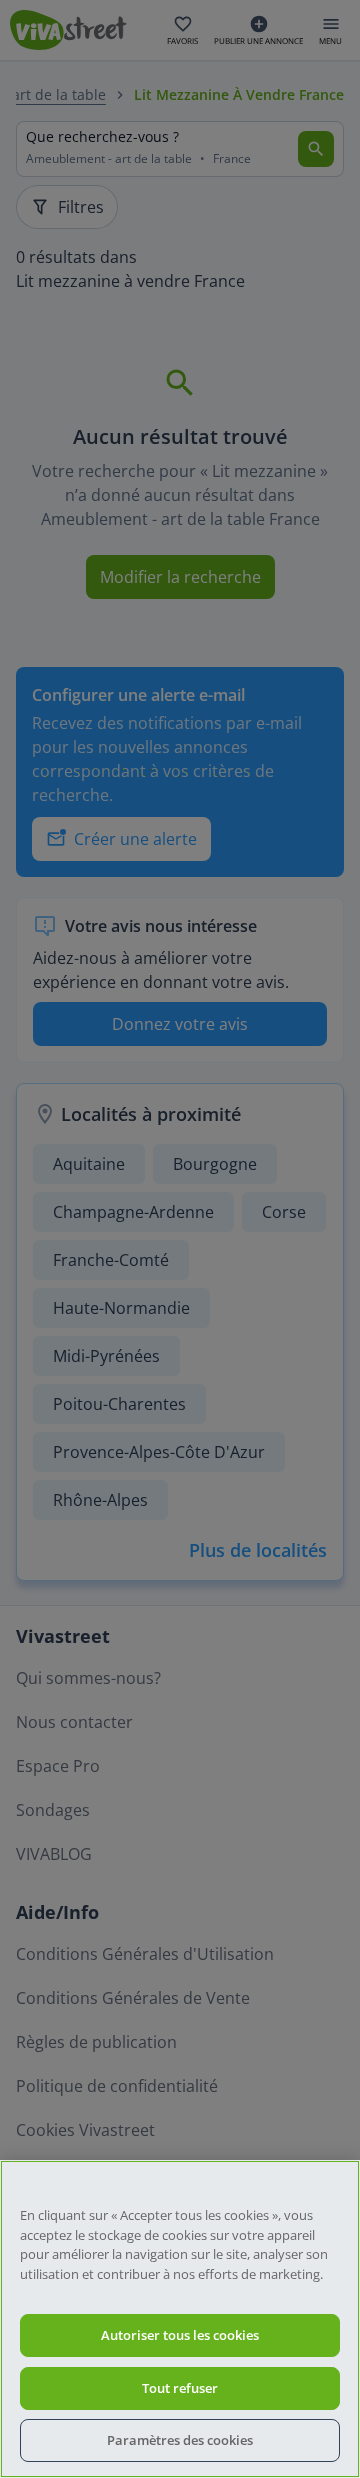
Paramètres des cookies (180, 2440)
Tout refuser (180, 2388)
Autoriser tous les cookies (180, 2335)
